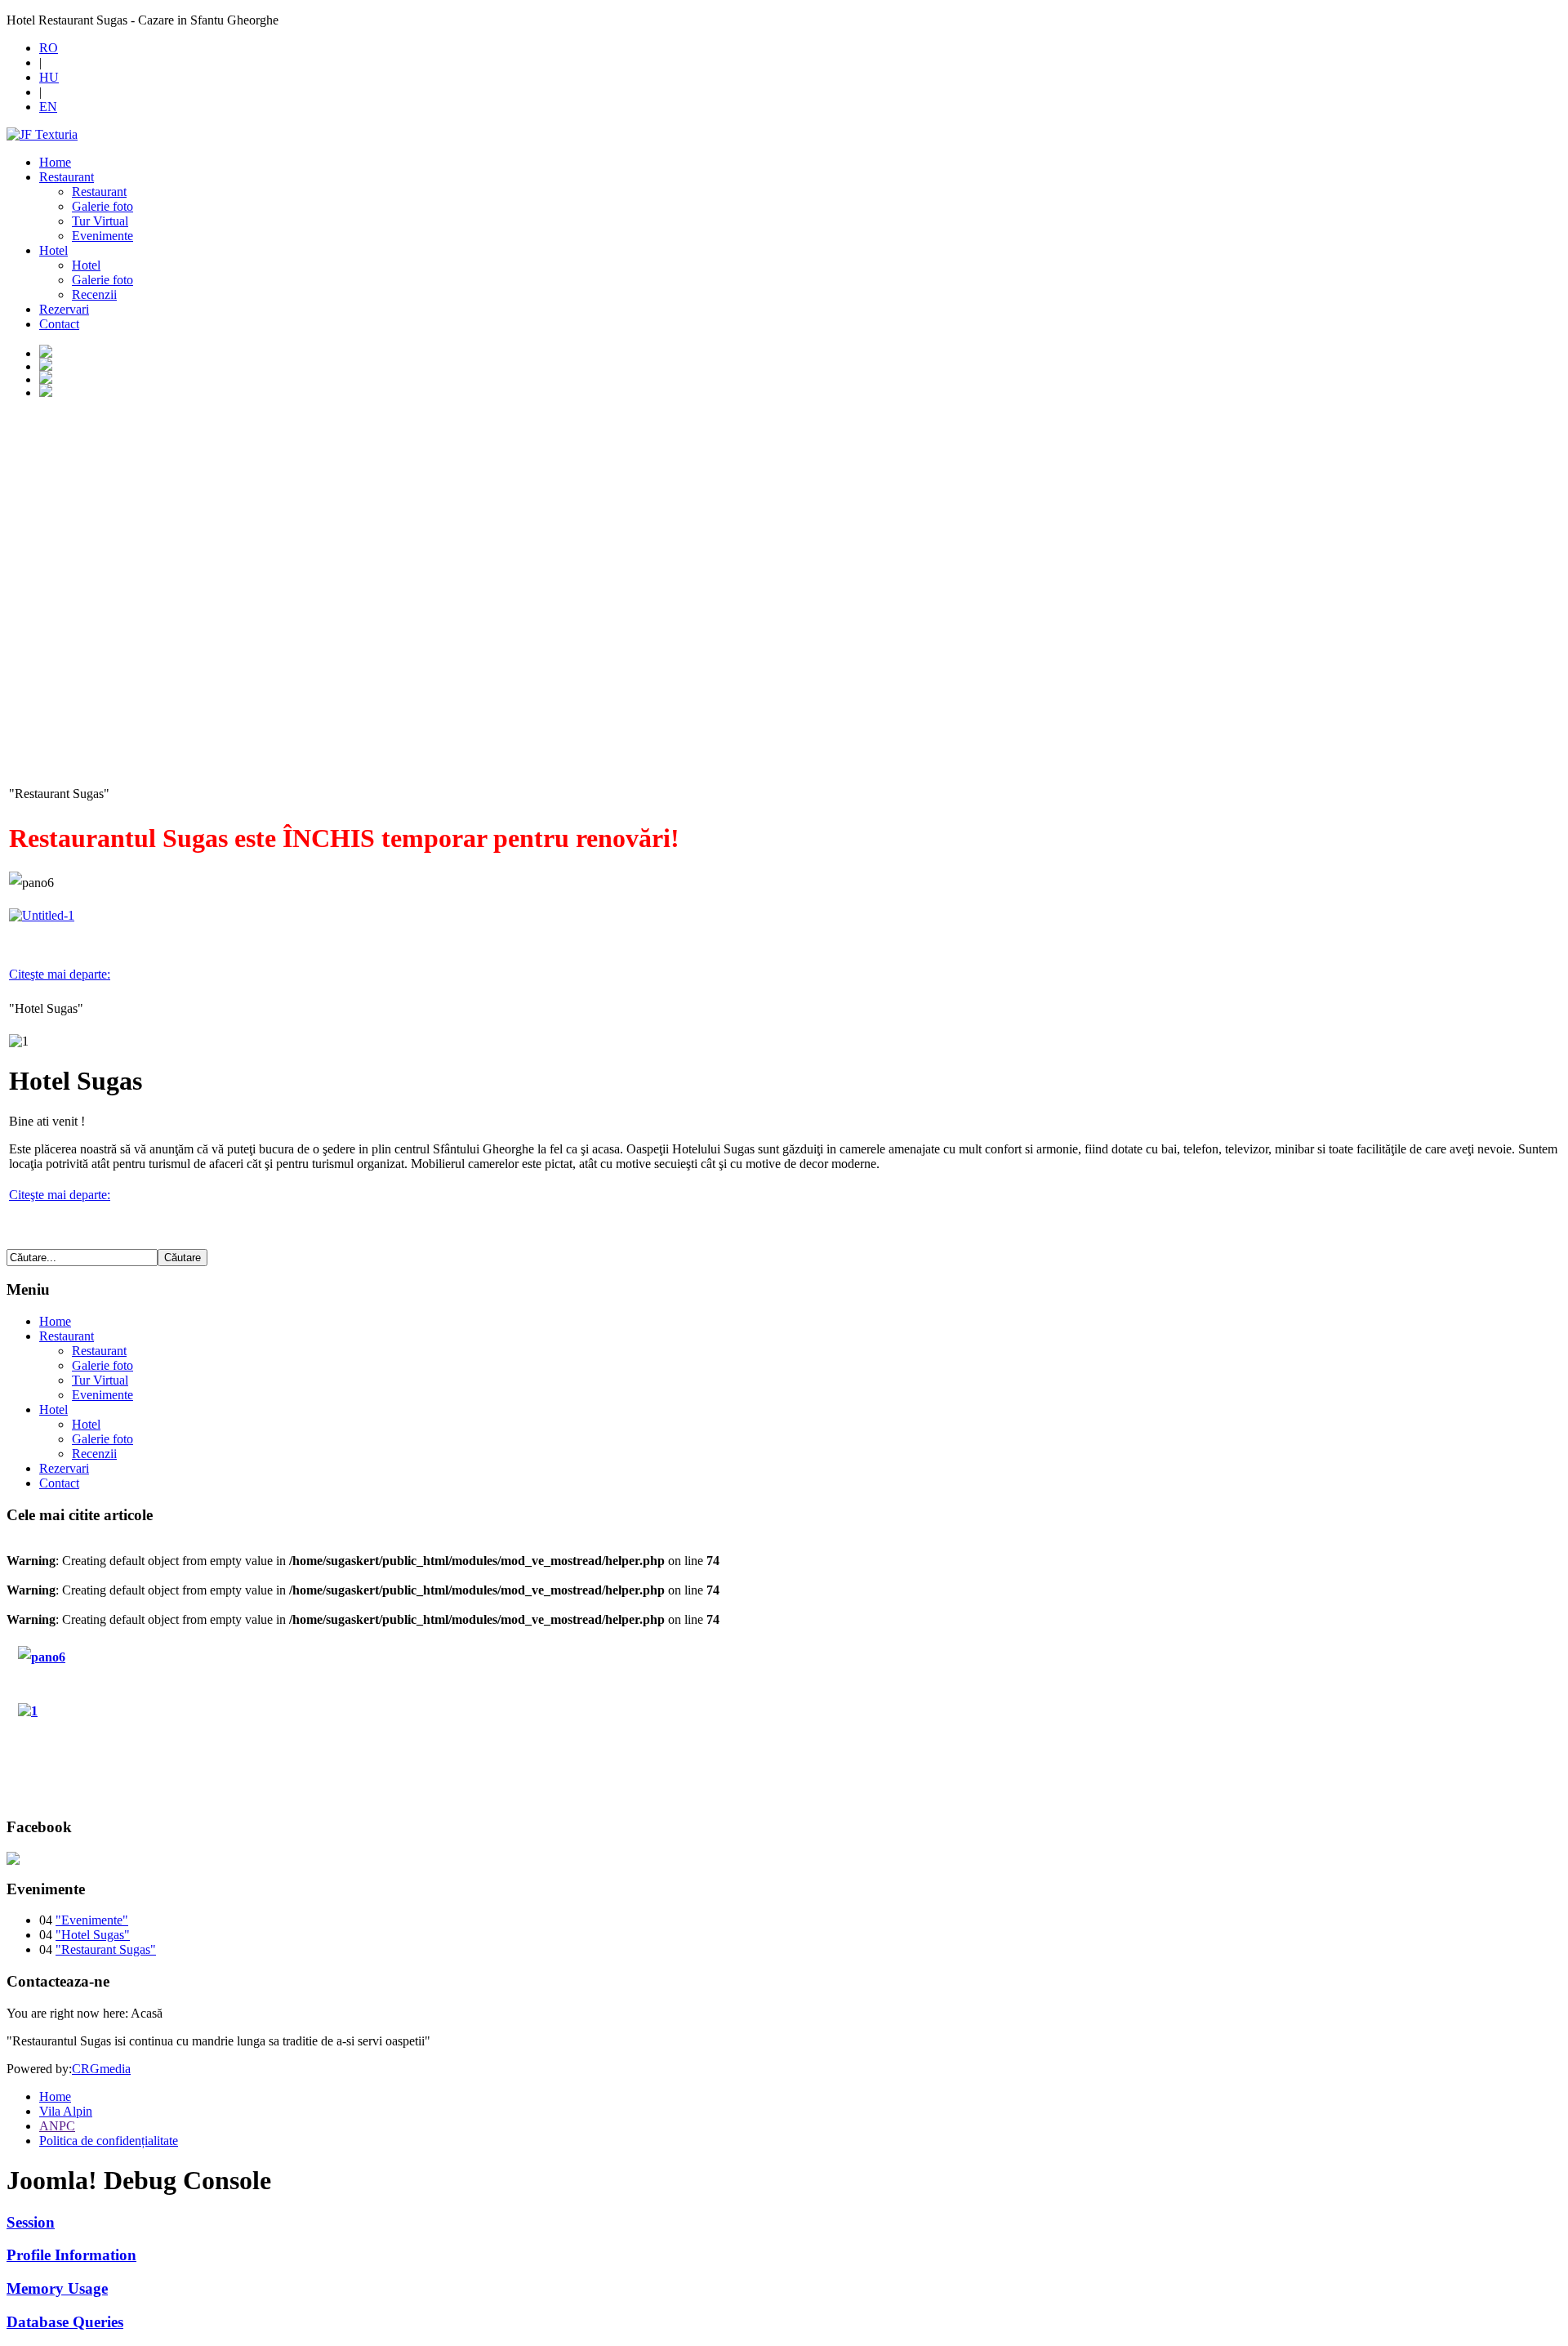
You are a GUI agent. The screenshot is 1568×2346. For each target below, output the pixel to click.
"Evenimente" (92, 1920)
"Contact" (109, 1764)
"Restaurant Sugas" (130, 1649)
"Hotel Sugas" (117, 1706)
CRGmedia (101, 2069)
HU (49, 77)
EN (48, 107)
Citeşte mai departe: (60, 974)
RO (49, 48)
